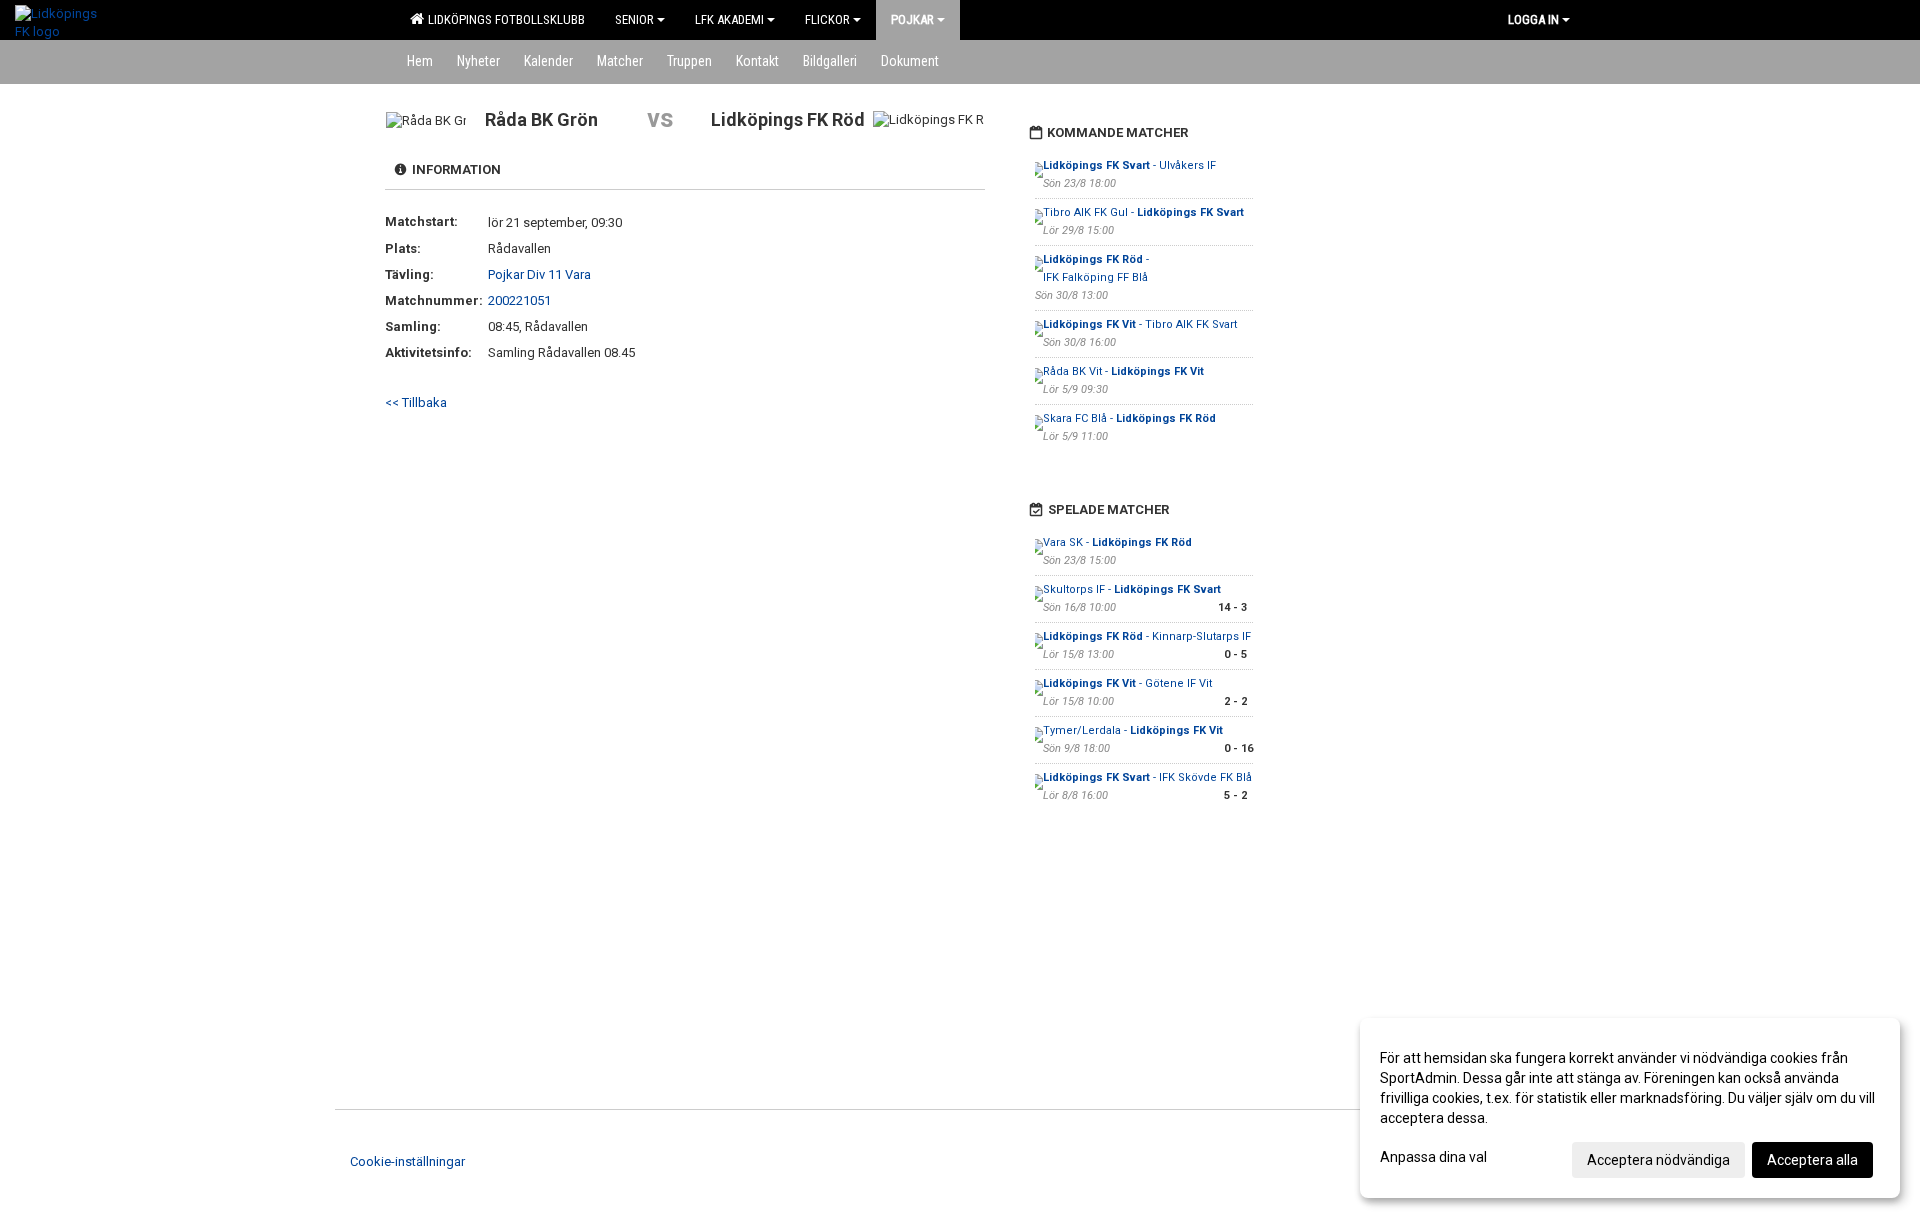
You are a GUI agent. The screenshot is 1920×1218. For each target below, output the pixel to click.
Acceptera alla (1812, 1160)
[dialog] (1630, 1108)
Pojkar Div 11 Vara (539, 274)
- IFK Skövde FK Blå (1147, 777)
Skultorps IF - (1132, 589)
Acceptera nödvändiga (1658, 1160)
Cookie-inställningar (407, 1161)
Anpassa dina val (1433, 1157)
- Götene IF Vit (1129, 683)
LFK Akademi (729, 19)
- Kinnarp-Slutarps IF (1147, 636)
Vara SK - (1117, 542)
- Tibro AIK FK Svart (1140, 324)
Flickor (827, 19)
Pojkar (912, 19)
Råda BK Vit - (1123, 371)
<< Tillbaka (416, 402)
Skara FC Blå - (1129, 418)
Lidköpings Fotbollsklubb (503, 19)
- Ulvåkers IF (1129, 165)
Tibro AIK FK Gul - (1143, 212)
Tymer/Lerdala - (1133, 730)
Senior (634, 19)
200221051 (519, 300)
